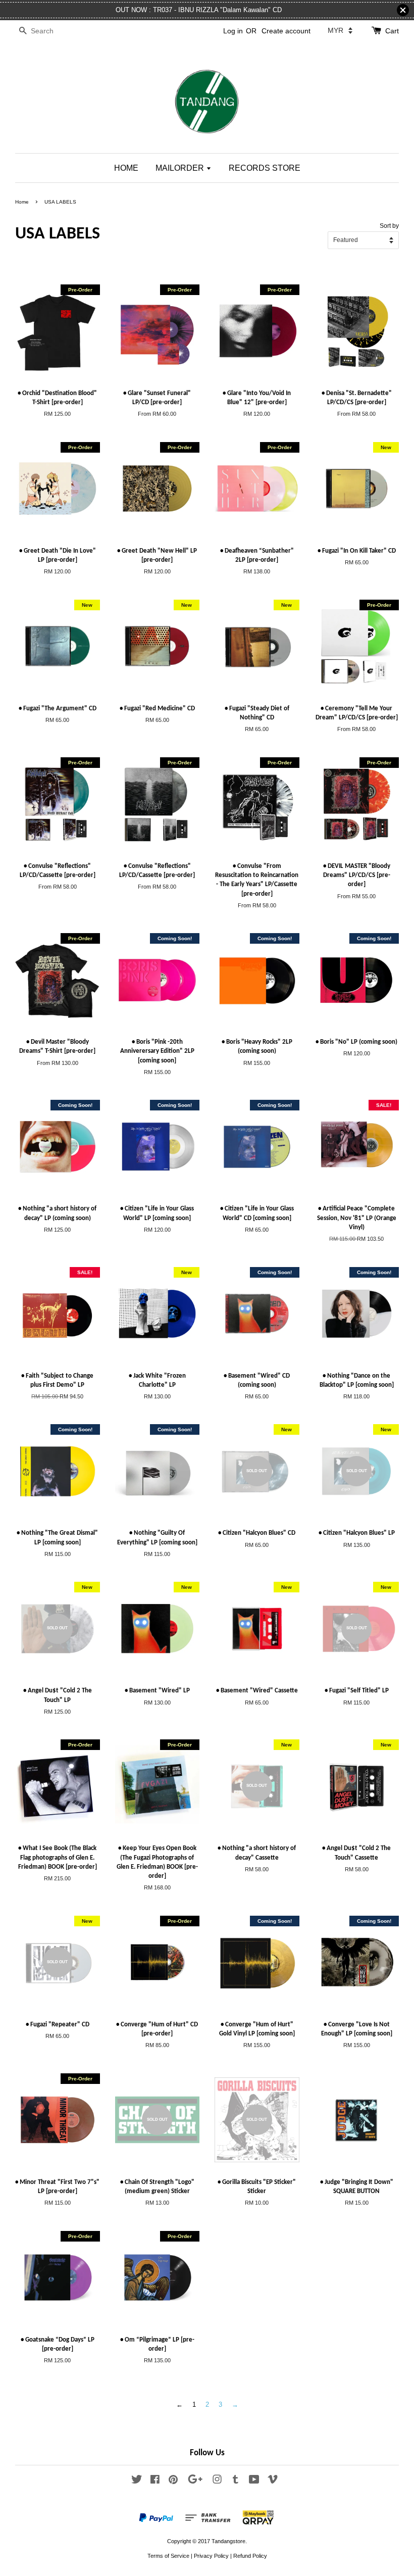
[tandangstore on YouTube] (254, 2482)
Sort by (389, 226)
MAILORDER (181, 168)
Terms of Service (168, 2556)
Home (22, 202)
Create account (286, 31)
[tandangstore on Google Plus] (195, 2482)
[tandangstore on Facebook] (155, 2482)
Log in (233, 31)
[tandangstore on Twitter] (137, 2482)
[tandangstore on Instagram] (217, 2482)
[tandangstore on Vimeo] (273, 2482)
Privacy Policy (211, 2556)
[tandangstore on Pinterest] (173, 2482)
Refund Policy (250, 2556)
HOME (126, 168)
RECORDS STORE (265, 168)
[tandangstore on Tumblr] (236, 2482)
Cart (392, 31)
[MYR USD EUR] (340, 30)
